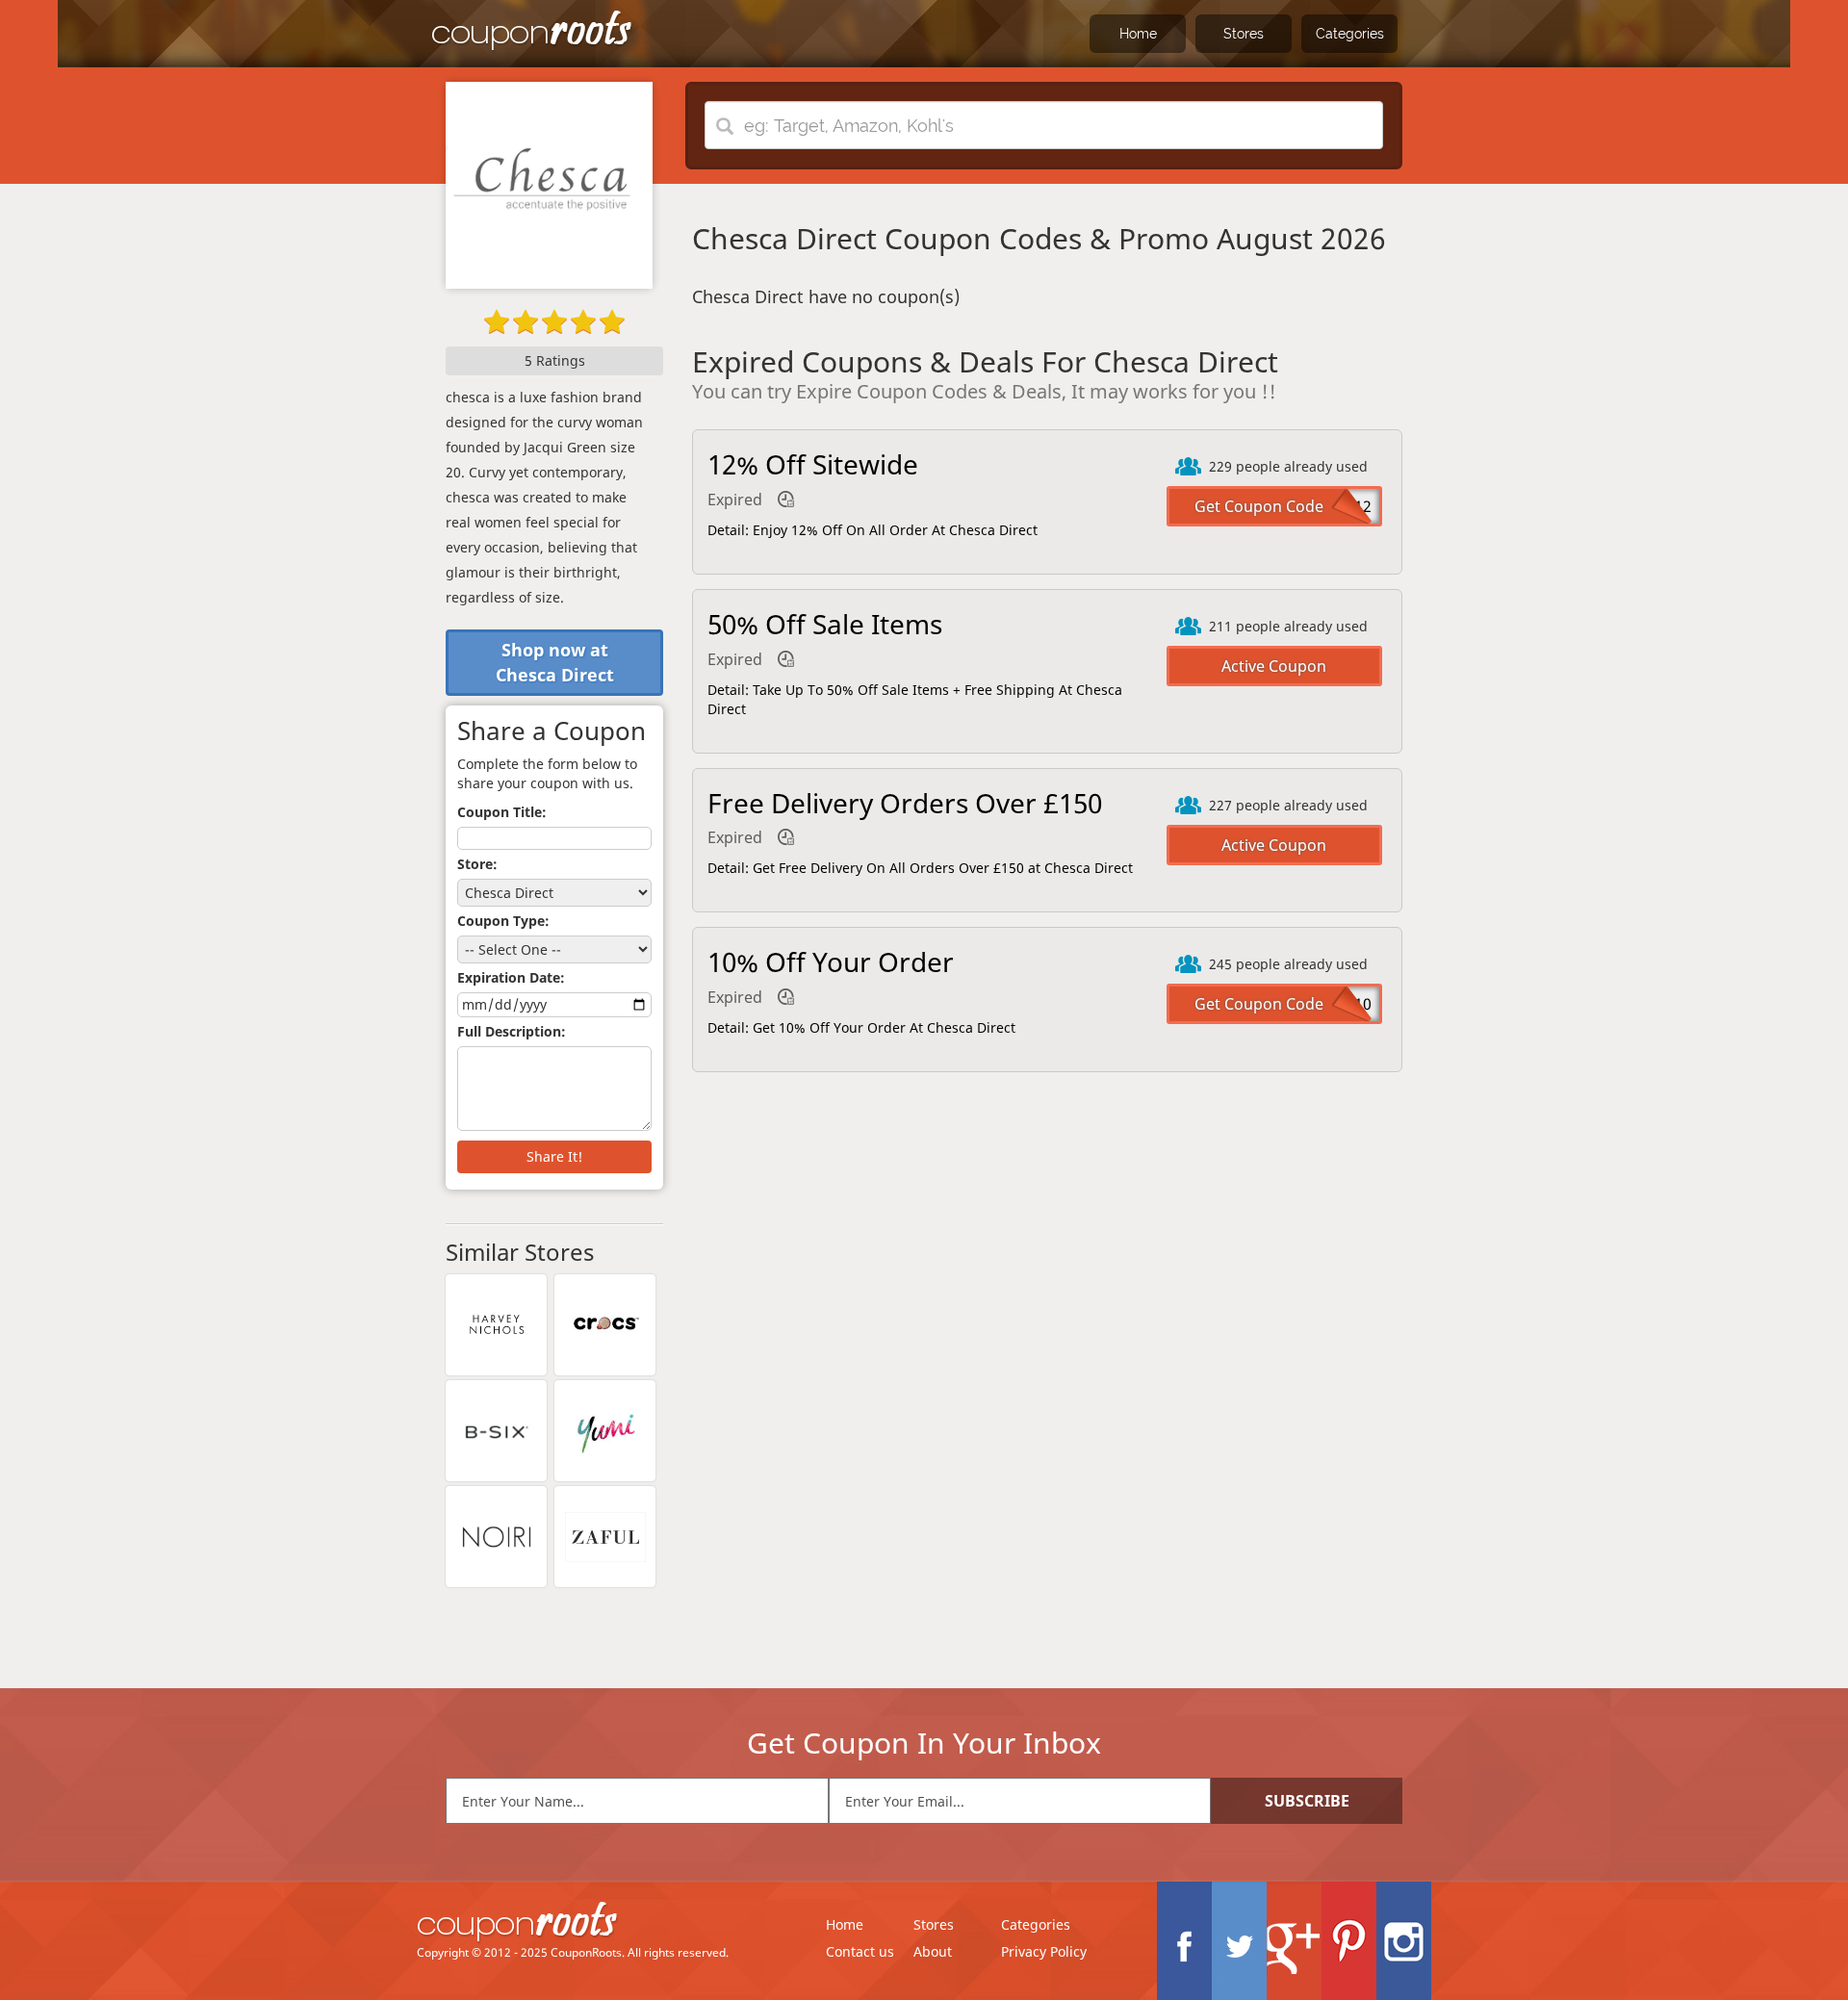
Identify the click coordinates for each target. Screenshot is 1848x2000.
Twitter (1239, 1941)
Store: (477, 864)
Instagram (1404, 1941)
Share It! (554, 1156)
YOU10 (1347, 1004)
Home (1138, 34)
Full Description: (512, 1031)
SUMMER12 (1329, 506)
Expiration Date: (511, 977)
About (933, 1951)
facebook (1184, 1941)
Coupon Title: (502, 812)
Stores (1244, 34)
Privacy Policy (1044, 1951)
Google (1294, 1941)
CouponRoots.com (532, 31)
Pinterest (1349, 1941)
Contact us (860, 1951)
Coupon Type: (503, 921)
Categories (1350, 34)
